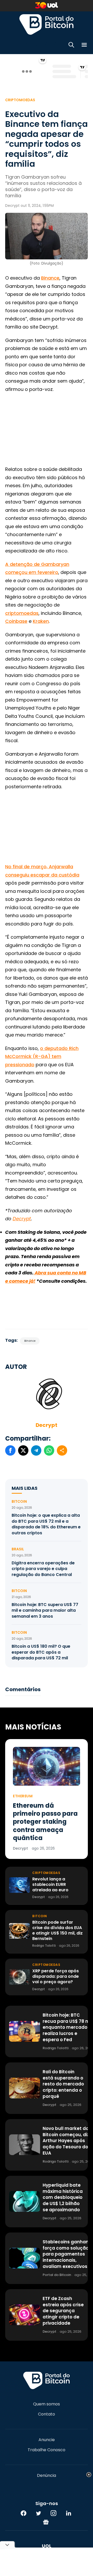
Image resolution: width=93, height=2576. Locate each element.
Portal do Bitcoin (47, 24)
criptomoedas (22, 613)
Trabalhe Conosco (47, 2450)
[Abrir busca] (71, 46)
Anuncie (47, 2440)
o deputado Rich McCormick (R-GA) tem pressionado (42, 1056)
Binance (50, 278)
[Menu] (84, 46)
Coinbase (16, 621)
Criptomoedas (20, 100)
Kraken (41, 621)
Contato (47, 2414)
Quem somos (47, 2404)
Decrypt (47, 1425)
